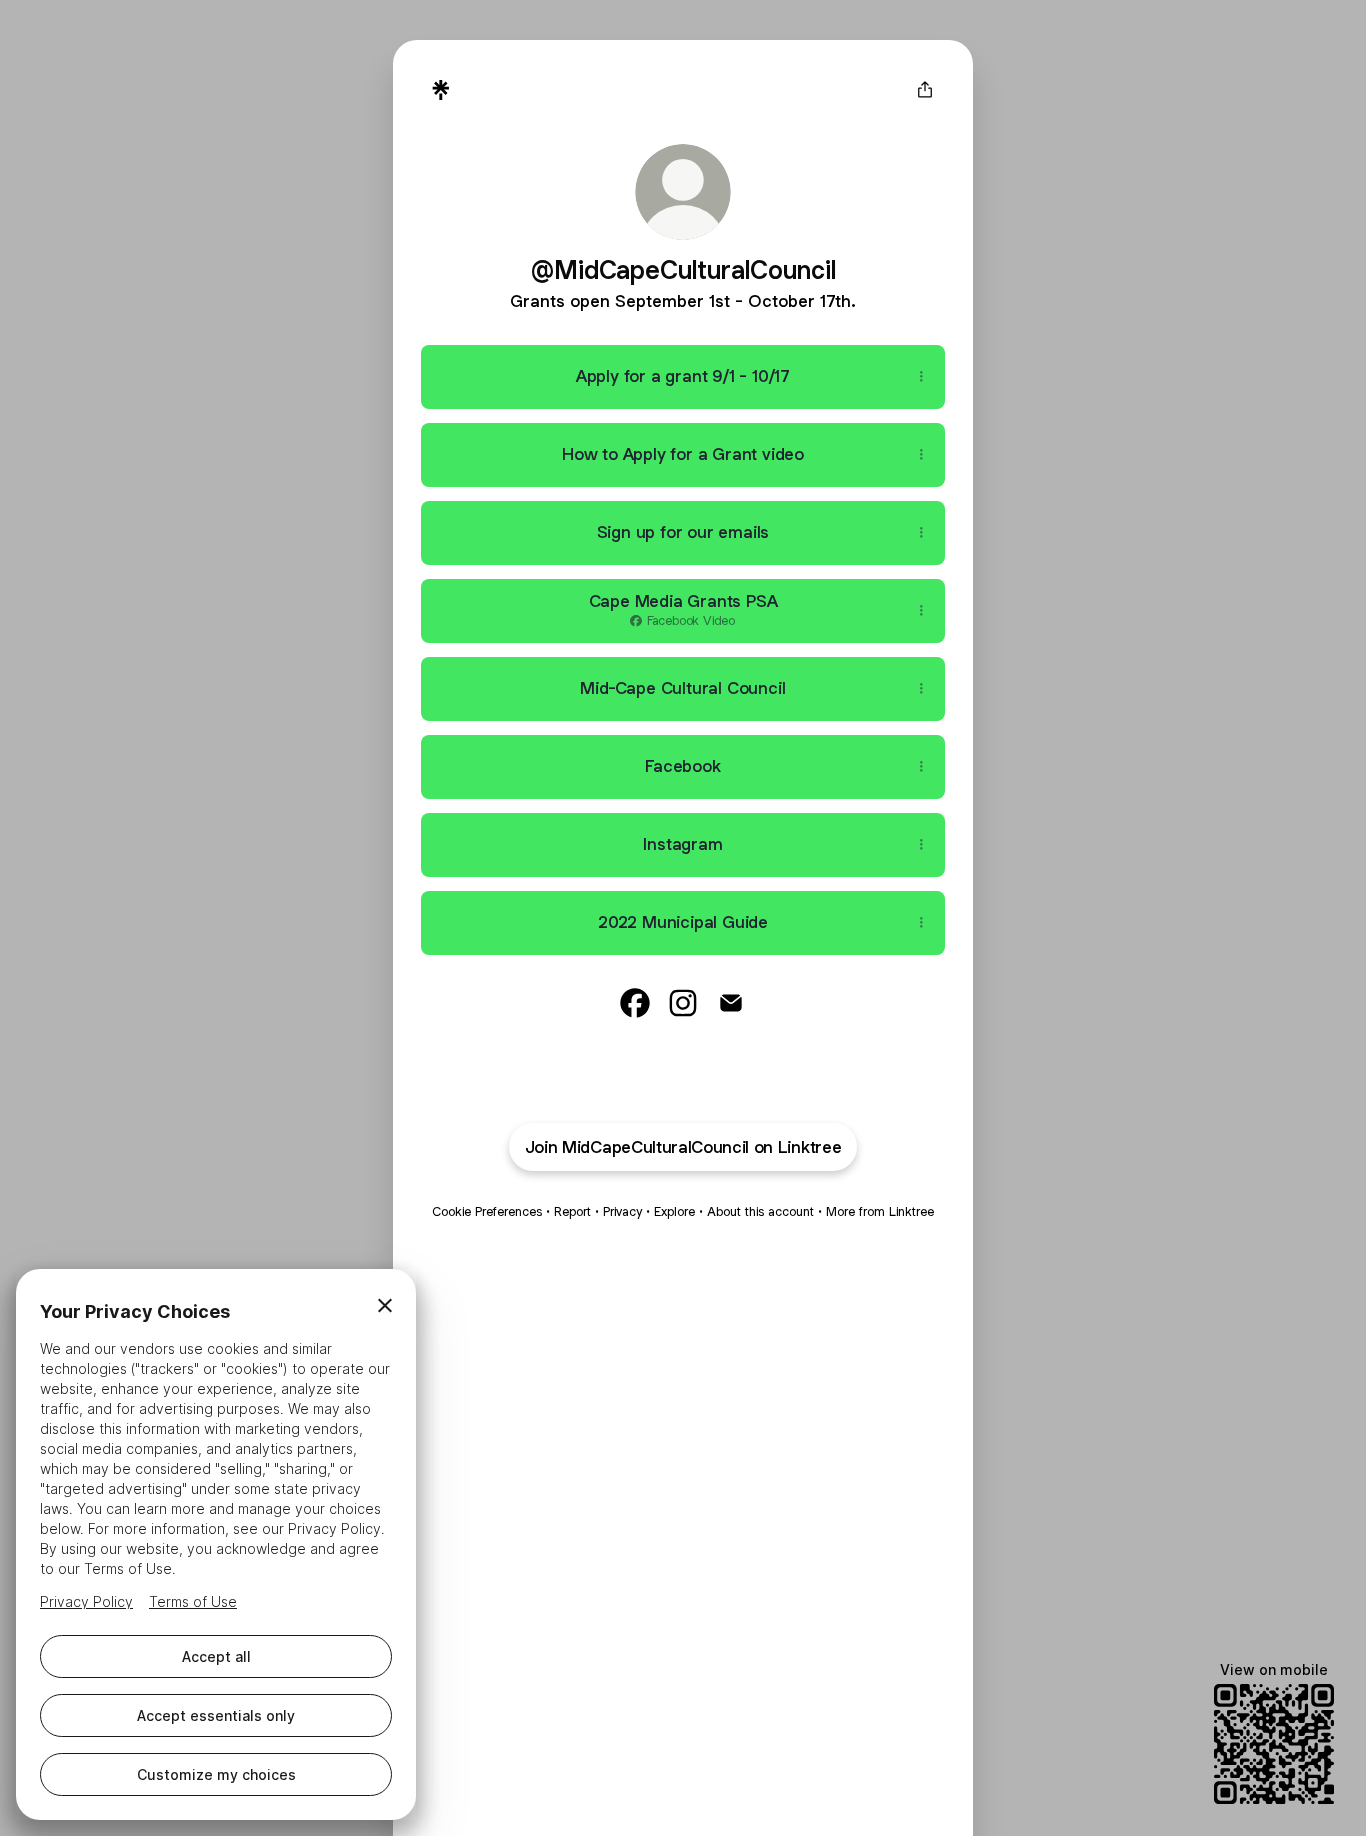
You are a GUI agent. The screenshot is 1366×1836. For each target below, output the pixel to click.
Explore (674, 1211)
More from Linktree (880, 1211)
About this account (760, 1211)
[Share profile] (925, 90)
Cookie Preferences (487, 1211)
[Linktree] (441, 90)
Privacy (622, 1211)
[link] (635, 1003)
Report (572, 1211)
